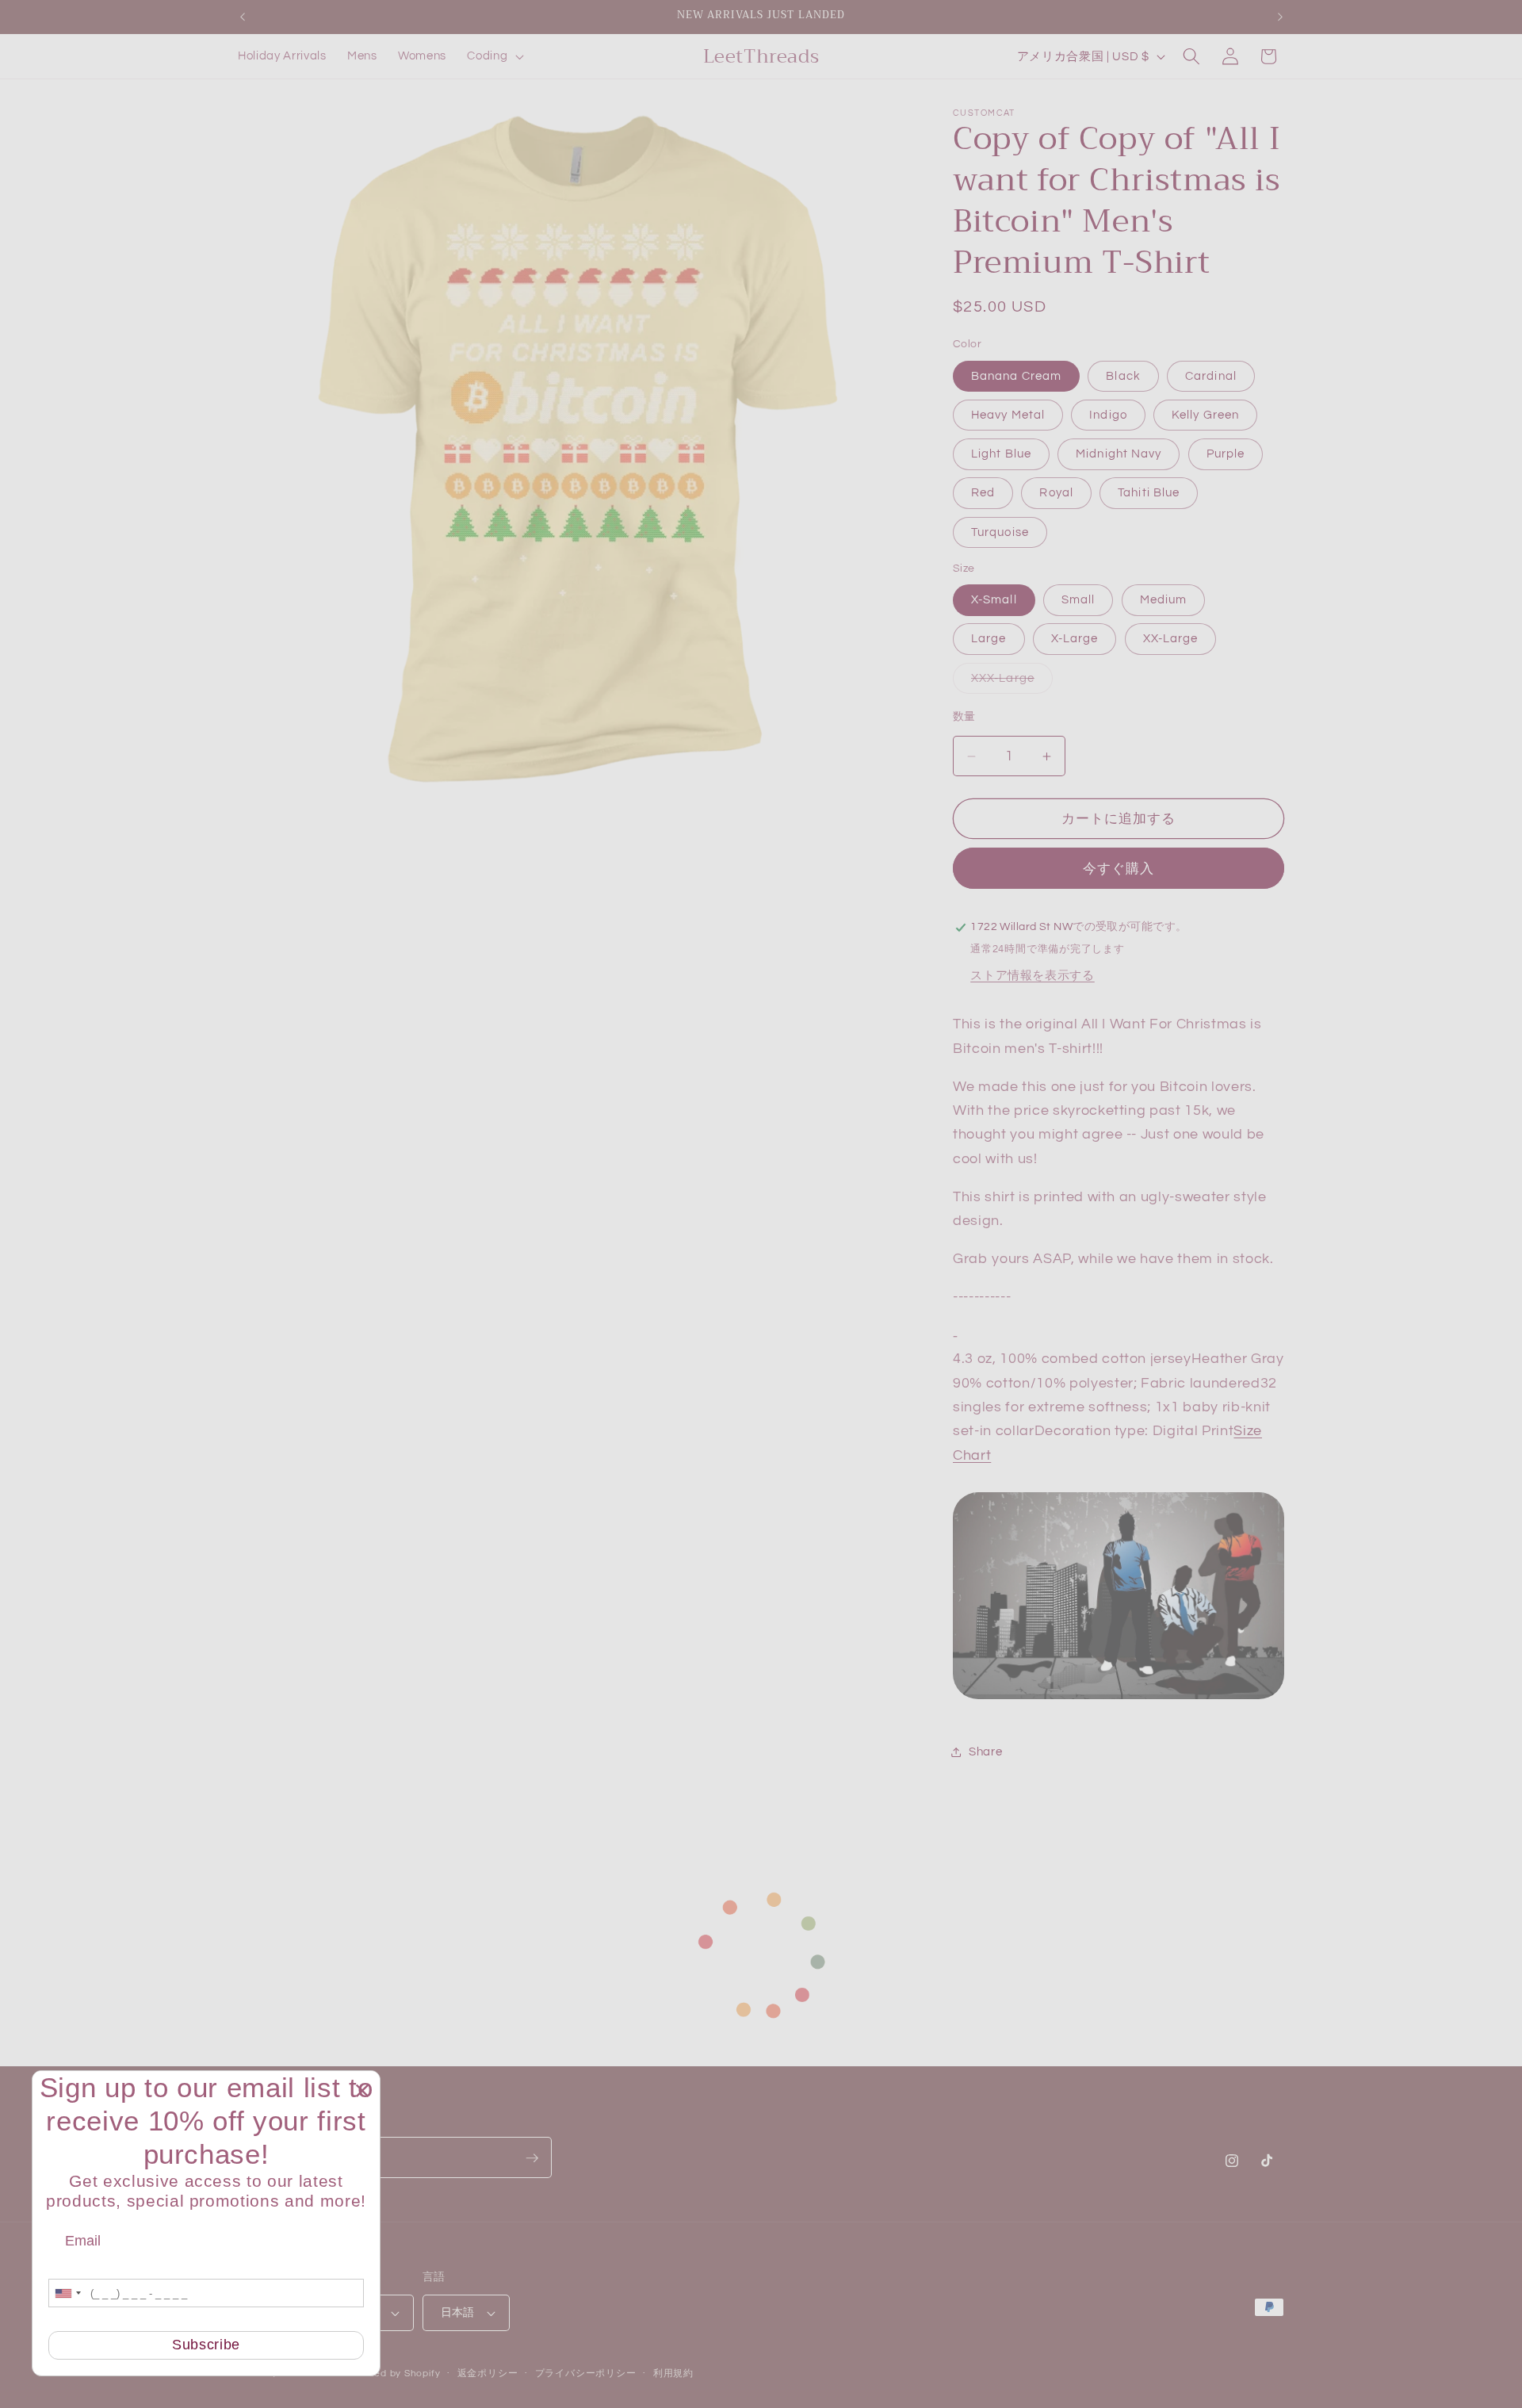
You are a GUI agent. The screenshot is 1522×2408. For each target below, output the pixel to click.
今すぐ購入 (1119, 869)
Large (989, 639)
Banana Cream (1016, 376)
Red (983, 493)
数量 (964, 716)
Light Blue (1001, 454)
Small (1078, 600)
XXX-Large (1009, 682)
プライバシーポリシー (586, 2374)
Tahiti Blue (1149, 493)
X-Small (994, 600)
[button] (494, 56)
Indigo (1108, 415)
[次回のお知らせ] (1280, 17)
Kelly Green (1205, 415)
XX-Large (1171, 639)
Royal (1056, 493)
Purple (1226, 454)
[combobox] (67, 2293)
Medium (1164, 600)
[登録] (532, 2158)
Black (1123, 376)
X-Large (1075, 639)
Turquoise (1000, 532)
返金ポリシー (488, 2374)
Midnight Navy (1119, 454)
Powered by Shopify (392, 2374)
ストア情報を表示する (1033, 975)
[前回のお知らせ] (243, 17)
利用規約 (673, 2374)
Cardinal (1211, 376)
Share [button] (985, 1751)
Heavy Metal (1008, 415)
